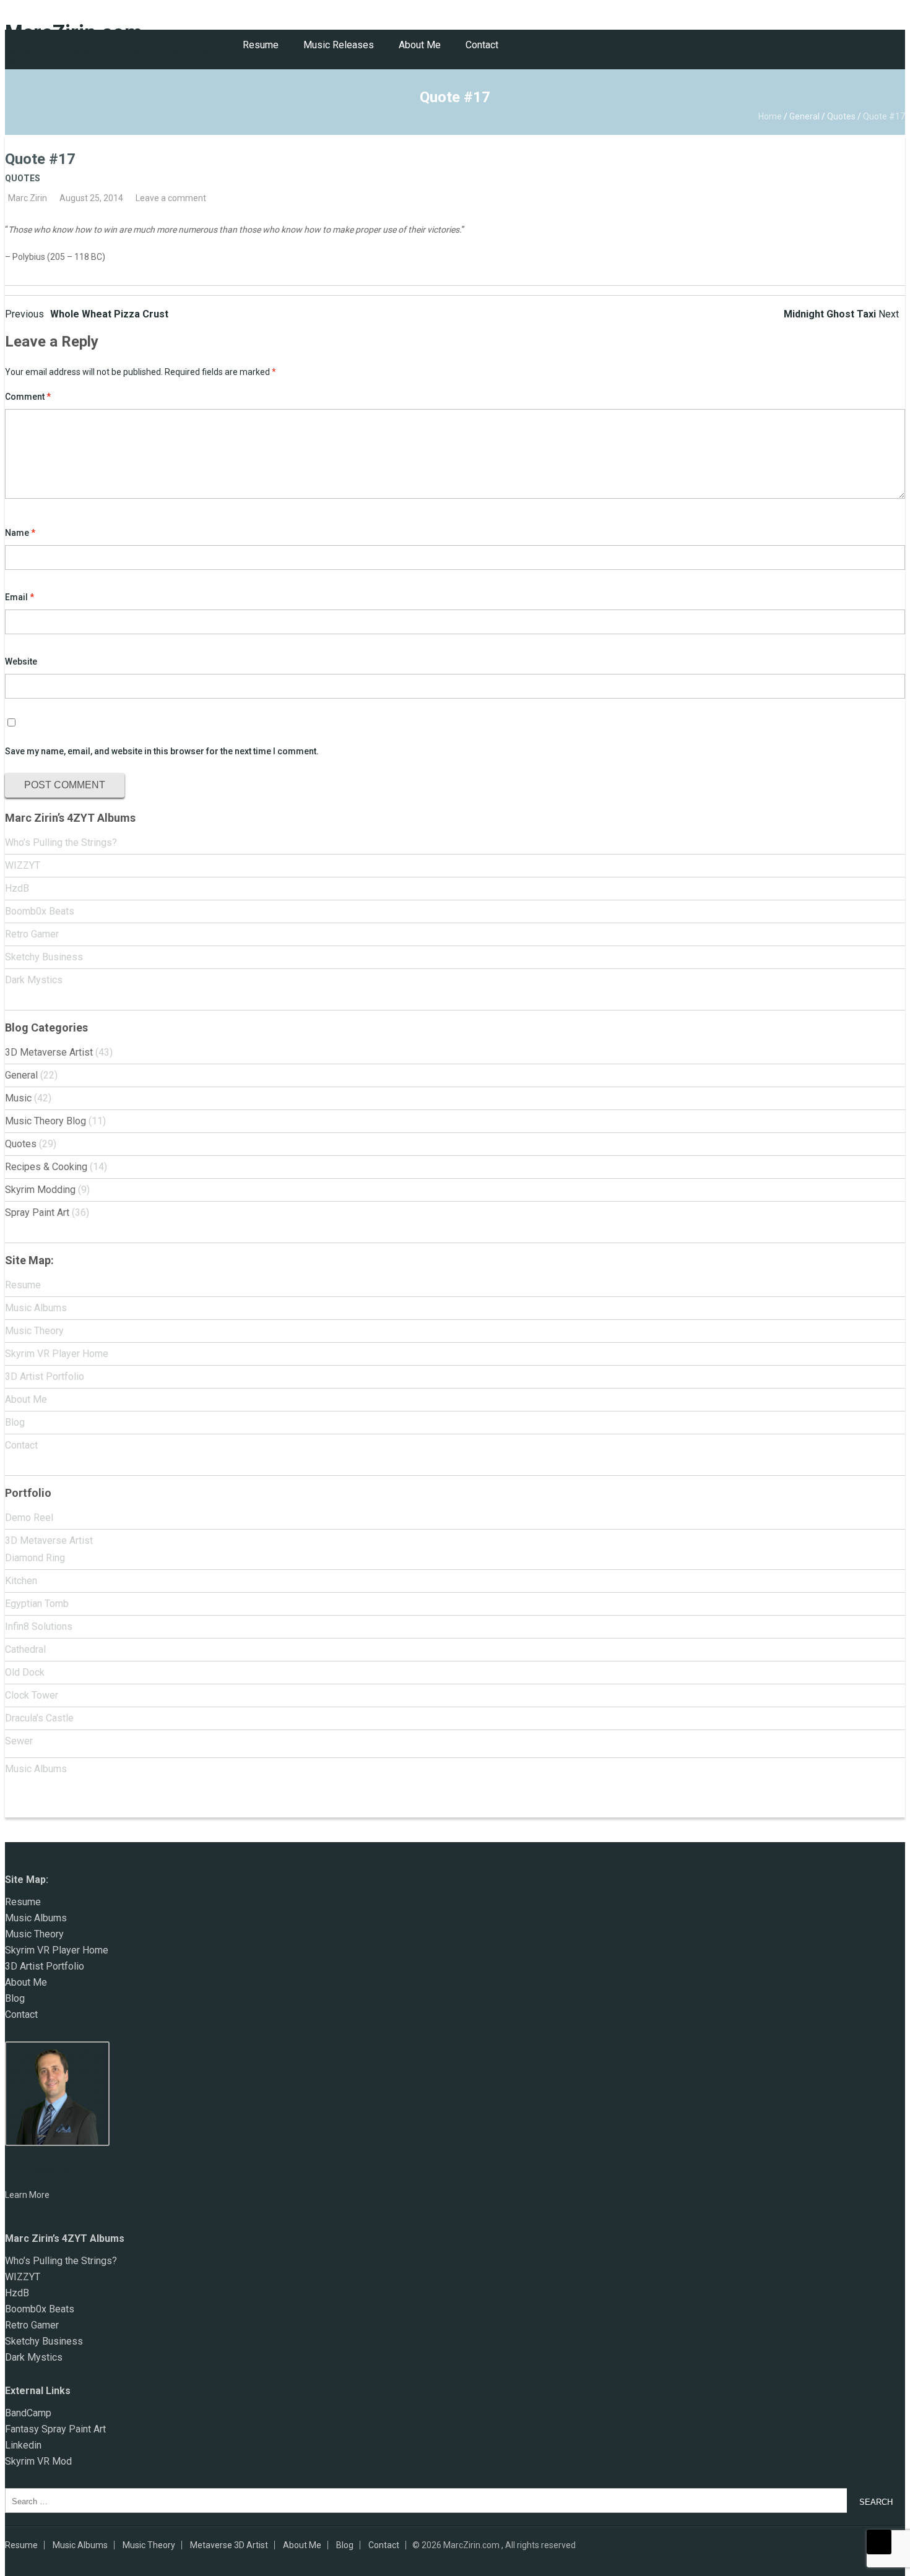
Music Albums (36, 1308)
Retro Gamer (32, 934)
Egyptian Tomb (37, 1604)
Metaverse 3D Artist (229, 2545)
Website (21, 661)
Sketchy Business (44, 957)
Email (19, 597)
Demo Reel (29, 1518)
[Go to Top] (879, 2542)
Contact (482, 45)
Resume (261, 45)
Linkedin (23, 2445)
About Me (420, 45)
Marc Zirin (28, 198)
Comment (28, 397)
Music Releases (339, 45)
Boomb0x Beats (40, 911)
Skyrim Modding (40, 1190)
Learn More (27, 2195)
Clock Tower (32, 1695)
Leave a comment (171, 198)
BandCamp (28, 2413)
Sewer (19, 1741)
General (804, 116)
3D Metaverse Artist (49, 1052)
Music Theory (34, 1331)
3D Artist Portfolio (45, 1376)
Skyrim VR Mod (38, 2461)
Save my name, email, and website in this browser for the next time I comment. (162, 751)
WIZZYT (23, 865)
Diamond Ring (35, 1558)
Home (770, 116)
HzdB (17, 888)
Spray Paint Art (37, 1213)
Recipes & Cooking (46, 1167)
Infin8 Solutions (39, 1626)
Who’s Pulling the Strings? (61, 842)
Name (20, 533)
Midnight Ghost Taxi (841, 314)
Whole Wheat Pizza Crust (87, 314)
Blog (15, 1422)
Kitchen (21, 1581)
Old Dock (25, 1672)
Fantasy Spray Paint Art (55, 2429)
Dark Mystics (34, 980)
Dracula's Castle (39, 1718)
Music (18, 1098)
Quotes (841, 116)
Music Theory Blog (45, 1121)
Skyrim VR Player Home (57, 1354)
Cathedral (25, 1649)
